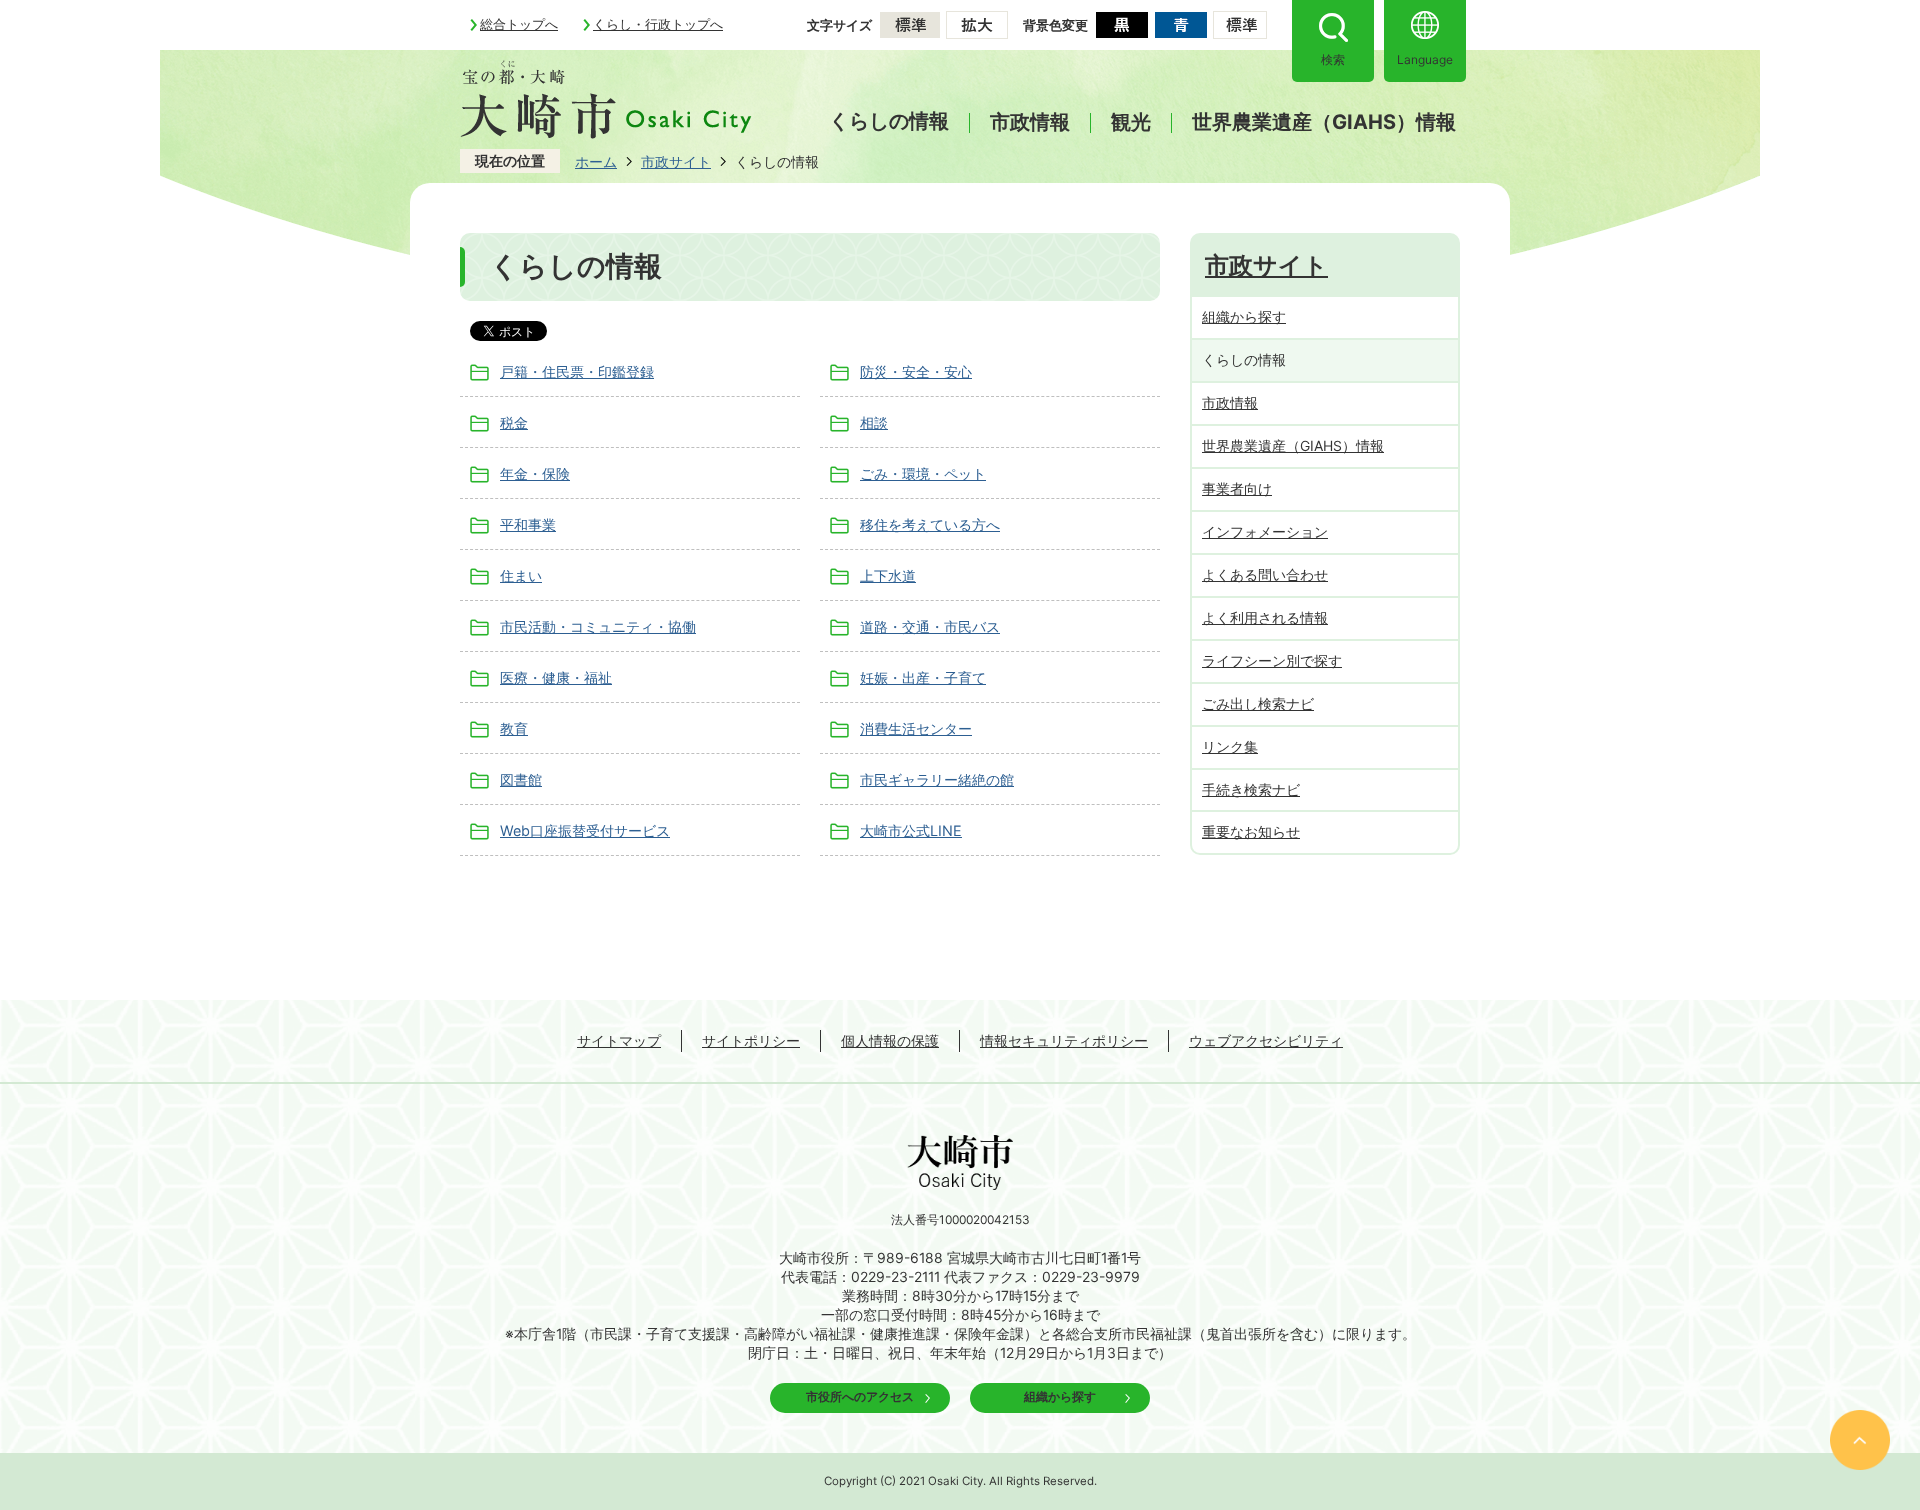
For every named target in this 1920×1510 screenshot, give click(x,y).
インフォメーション (1265, 531)
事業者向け (1237, 488)
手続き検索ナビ (1251, 789)
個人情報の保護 (890, 1040)
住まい (521, 575)
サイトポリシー (751, 1040)
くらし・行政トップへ (658, 24)
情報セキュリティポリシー (1064, 1040)
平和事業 (528, 524)
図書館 (521, 779)
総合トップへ (519, 24)
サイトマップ (619, 1040)
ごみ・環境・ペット (923, 473)
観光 (1131, 123)
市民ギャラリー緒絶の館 (937, 779)
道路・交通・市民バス (930, 626)
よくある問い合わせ (1265, 574)
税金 (514, 422)
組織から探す (1244, 316)
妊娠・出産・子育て (923, 677)
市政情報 (1030, 123)
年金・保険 (535, 473)
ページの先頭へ (1860, 1440)
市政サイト (676, 161)
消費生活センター (916, 728)
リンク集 (1230, 746)
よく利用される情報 (1265, 617)
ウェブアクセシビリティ (1266, 1040)
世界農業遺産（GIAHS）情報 (1324, 123)
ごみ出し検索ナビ (1258, 703)
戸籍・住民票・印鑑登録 (577, 371)
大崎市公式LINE (911, 830)
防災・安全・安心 (916, 371)
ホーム (596, 161)
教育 (514, 728)
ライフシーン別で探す (1272, 660)
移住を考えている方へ (930, 524)
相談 (874, 422)
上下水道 (888, 575)
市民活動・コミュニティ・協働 (598, 626)
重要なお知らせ (1251, 831)
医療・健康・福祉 (556, 677)
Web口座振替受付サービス (585, 830)
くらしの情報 (889, 121)
